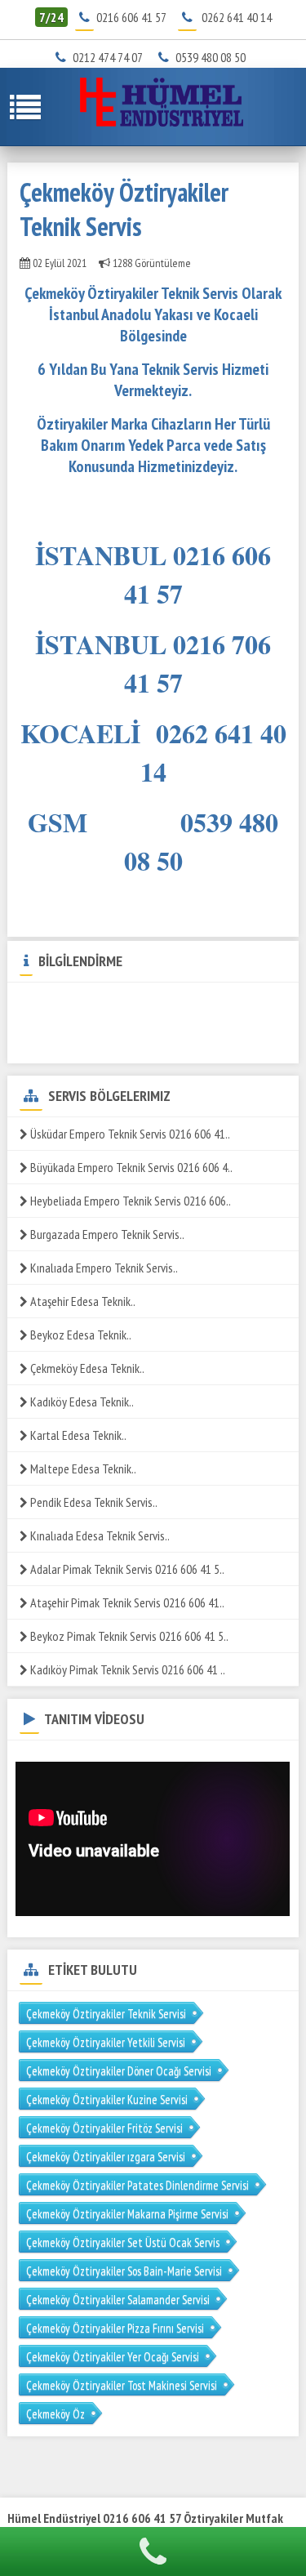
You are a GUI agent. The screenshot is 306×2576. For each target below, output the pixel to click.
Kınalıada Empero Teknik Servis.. (103, 1268)
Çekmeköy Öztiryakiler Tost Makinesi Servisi (122, 2385)
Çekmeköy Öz (55, 2414)
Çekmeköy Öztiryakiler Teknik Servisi (106, 2014)
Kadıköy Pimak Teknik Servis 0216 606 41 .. (126, 1669)
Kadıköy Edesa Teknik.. (81, 1402)
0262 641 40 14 (237, 17)
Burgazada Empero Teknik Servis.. (106, 1234)
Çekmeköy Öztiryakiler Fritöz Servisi (104, 2128)
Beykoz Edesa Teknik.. (80, 1335)
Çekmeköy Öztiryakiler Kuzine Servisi (107, 2099)
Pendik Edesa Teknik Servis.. (93, 1502)
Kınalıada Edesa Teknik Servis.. (99, 1535)
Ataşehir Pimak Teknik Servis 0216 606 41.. (126, 1602)
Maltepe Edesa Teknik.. (82, 1468)
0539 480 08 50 (215, 57)
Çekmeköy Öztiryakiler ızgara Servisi (106, 2157)
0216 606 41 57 (131, 17)
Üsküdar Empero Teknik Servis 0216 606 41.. (129, 1134)
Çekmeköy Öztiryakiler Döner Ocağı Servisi (119, 2071)
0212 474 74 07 (113, 57)
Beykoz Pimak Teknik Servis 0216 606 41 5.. (128, 1636)
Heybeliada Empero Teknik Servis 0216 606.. (129, 1201)
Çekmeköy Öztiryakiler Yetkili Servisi (106, 2042)
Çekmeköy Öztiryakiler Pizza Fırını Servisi (115, 2328)
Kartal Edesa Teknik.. (77, 1435)
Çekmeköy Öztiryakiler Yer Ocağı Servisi (113, 2357)
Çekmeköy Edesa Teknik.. (86, 1368)
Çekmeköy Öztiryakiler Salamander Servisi (118, 2300)
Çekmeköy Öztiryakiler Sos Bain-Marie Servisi (124, 2271)
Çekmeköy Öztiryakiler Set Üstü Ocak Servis (123, 2242)
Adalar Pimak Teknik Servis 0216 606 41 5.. (126, 1569)
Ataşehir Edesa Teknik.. (82, 1301)
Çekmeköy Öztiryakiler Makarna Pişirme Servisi (127, 2214)
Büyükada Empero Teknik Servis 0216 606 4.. (130, 1167)
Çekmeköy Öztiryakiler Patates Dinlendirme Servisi (137, 2185)
